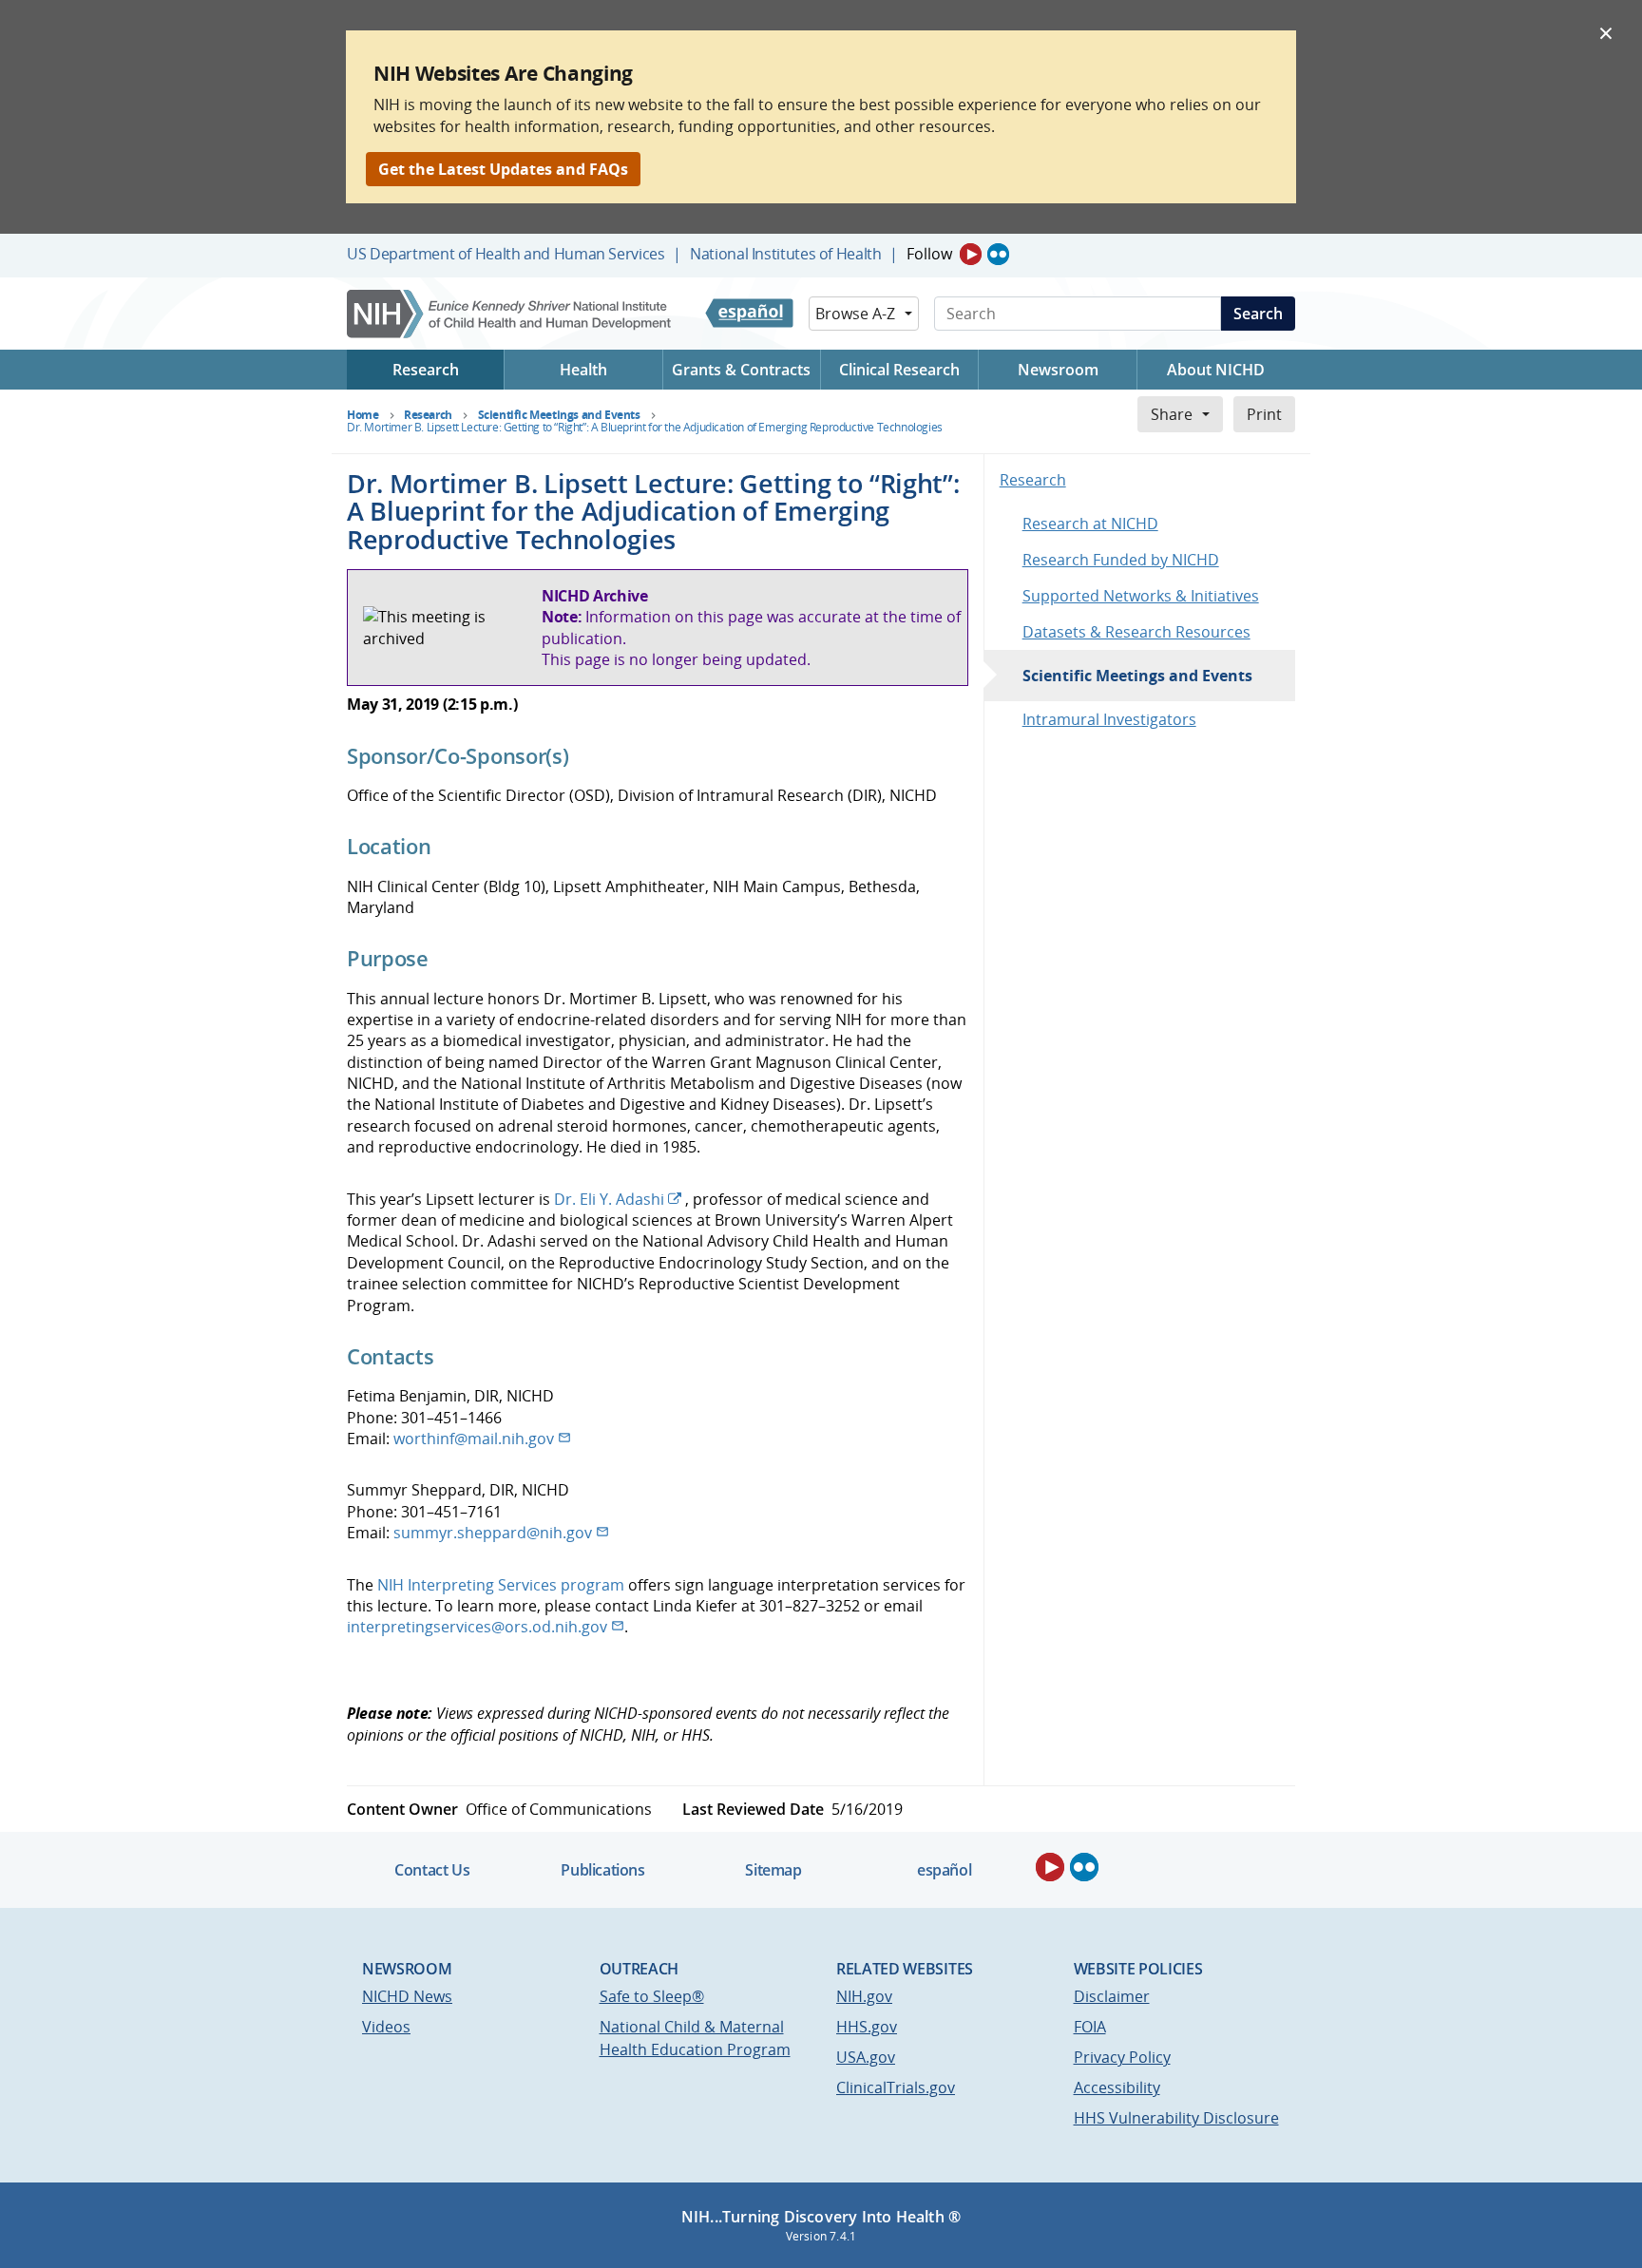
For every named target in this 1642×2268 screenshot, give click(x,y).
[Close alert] (1606, 32)
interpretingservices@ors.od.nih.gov (477, 1627)
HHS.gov (867, 2027)
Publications (602, 1870)
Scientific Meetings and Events (1137, 676)
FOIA (1090, 2027)
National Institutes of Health (785, 254)
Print (1264, 414)
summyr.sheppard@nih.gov (493, 1533)
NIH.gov (864, 1996)
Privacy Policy (1122, 2057)
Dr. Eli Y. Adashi (609, 1199)
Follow (929, 254)
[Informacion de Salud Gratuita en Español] (749, 314)
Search (1258, 314)
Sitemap (773, 1870)
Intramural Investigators (1109, 719)
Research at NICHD (1090, 524)
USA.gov (866, 2057)
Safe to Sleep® (652, 1996)
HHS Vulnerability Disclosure (1176, 2118)
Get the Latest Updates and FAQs (503, 169)
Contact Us (432, 1870)
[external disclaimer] (683, 1199)
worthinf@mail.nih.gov (474, 1439)
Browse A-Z (855, 314)
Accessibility (1117, 2087)
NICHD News (407, 1996)
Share (1172, 414)
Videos (386, 2027)
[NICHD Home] (511, 314)
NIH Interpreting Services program (501, 1585)
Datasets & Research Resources (1136, 632)
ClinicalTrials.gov (896, 2087)
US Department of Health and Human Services (506, 254)
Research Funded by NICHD (1121, 560)
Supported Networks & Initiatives (1141, 596)
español (944, 1870)
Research (1033, 480)
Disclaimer (1112, 1996)
